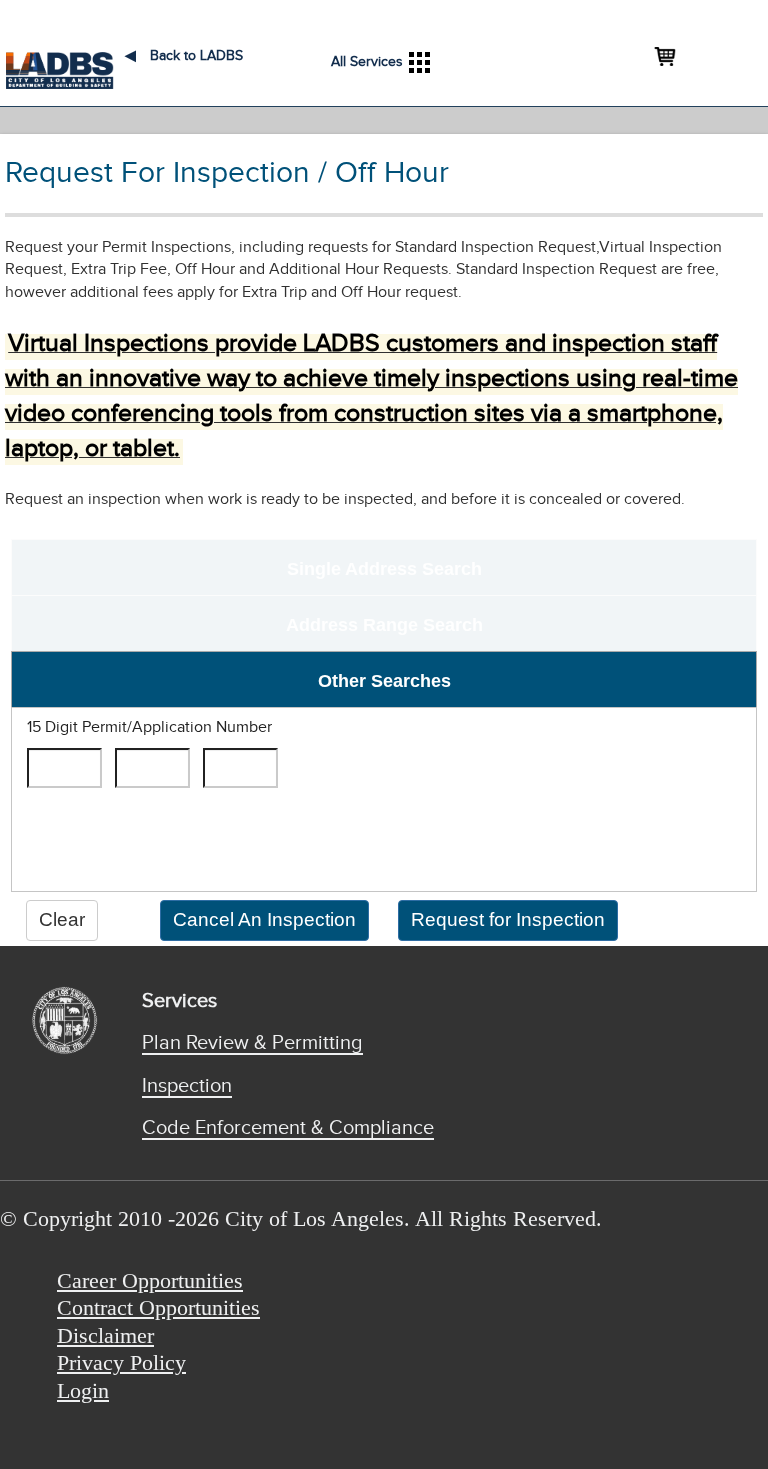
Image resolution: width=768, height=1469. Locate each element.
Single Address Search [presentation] (384, 569)
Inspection (187, 1086)
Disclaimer (105, 1335)
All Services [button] (367, 62)
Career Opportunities (150, 1280)
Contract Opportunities (158, 1307)
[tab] (384, 567)
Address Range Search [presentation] (384, 625)
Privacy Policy (121, 1362)
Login (83, 1390)
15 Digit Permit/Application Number (149, 727)
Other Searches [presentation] (384, 681)
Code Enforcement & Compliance (288, 1128)
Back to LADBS (184, 56)
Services (179, 1001)
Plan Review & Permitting (252, 1043)
